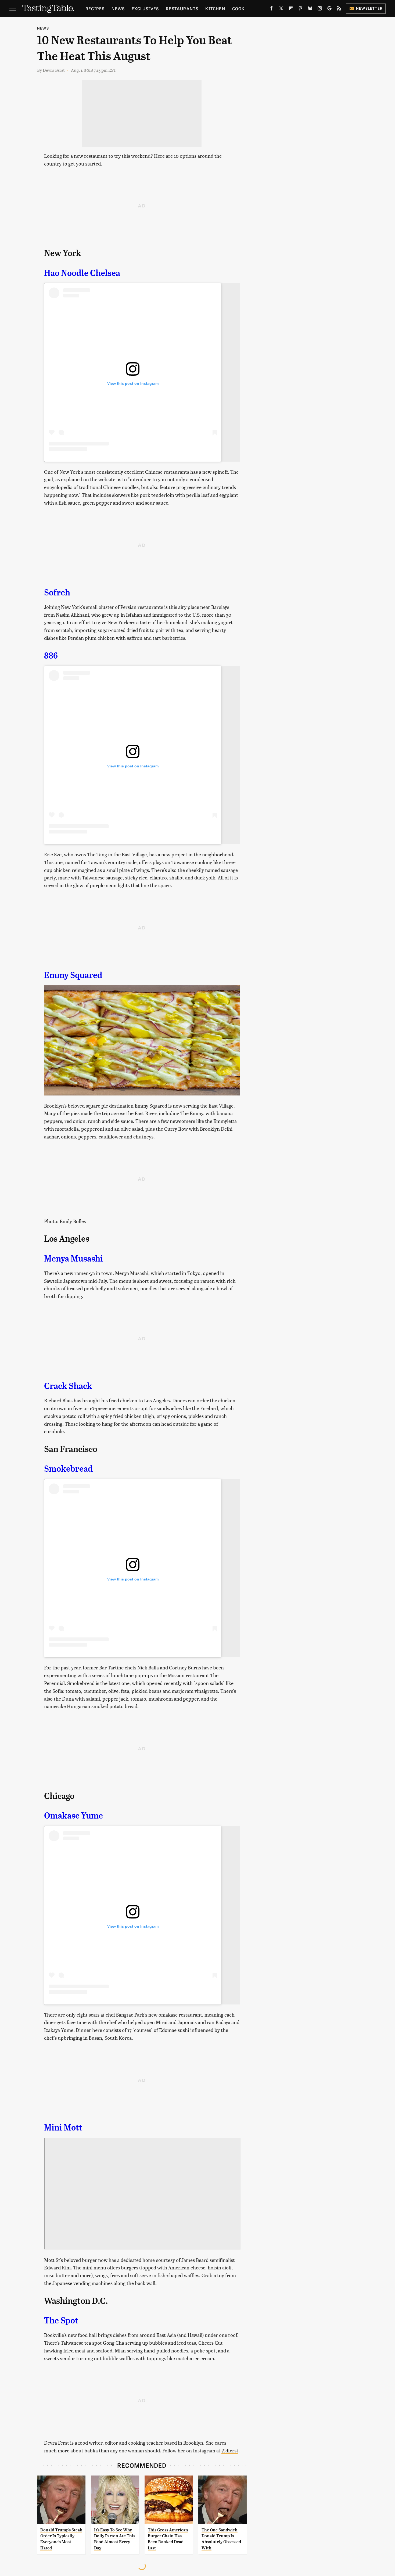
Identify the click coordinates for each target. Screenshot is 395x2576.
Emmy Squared (73, 975)
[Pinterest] (300, 9)
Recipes (95, 8)
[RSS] (339, 9)
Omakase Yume (73, 1816)
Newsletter (369, 8)
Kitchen (215, 8)
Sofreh (57, 592)
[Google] (329, 9)
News (118, 8)
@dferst (230, 2450)
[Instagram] (320, 9)
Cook (238, 8)
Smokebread (69, 1469)
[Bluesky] (310, 9)
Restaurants (182, 8)
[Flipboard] (291, 9)
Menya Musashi (73, 1259)
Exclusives (145, 8)
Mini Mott (63, 2128)
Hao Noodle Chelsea (82, 273)
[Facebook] (271, 9)
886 (51, 656)
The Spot (61, 2320)
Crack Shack (68, 1386)
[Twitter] (281, 9)
